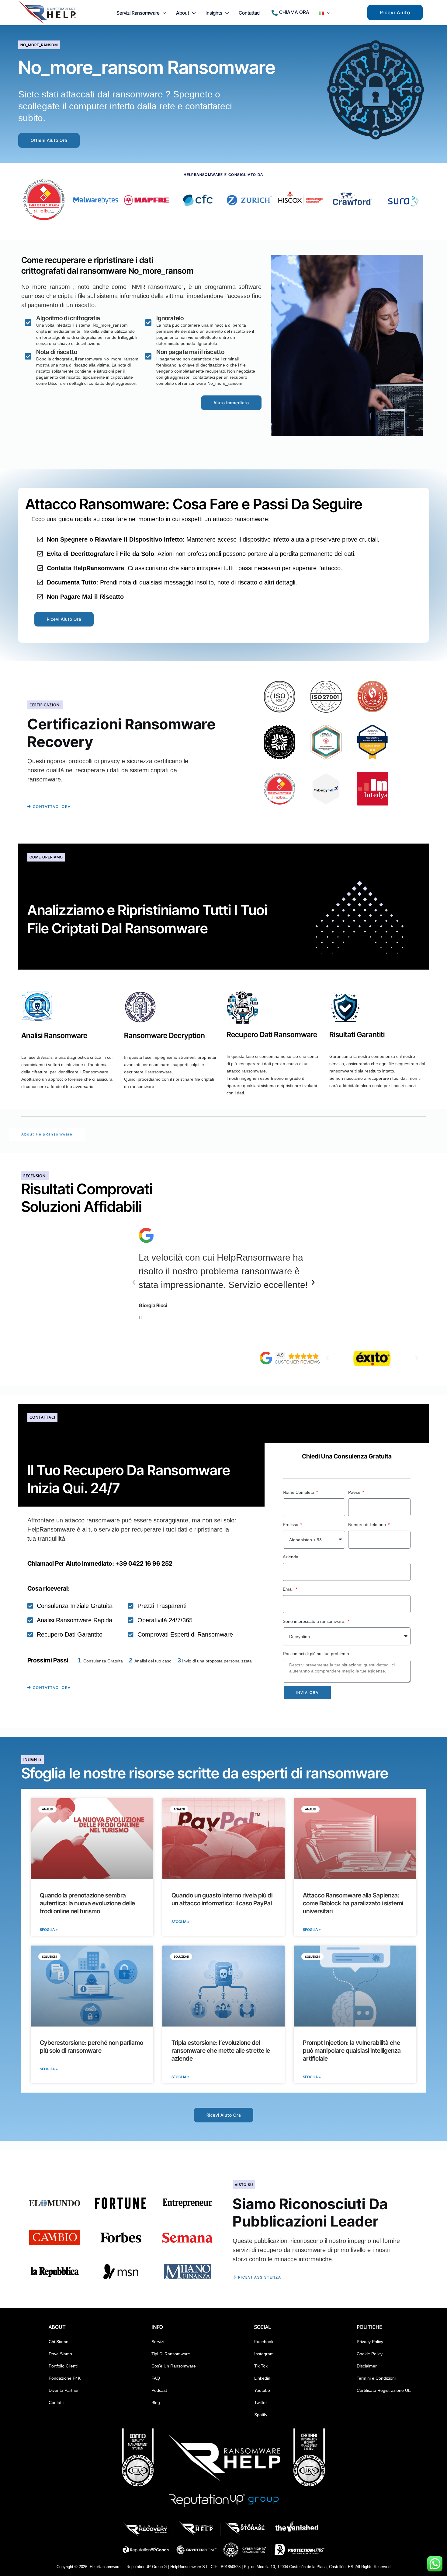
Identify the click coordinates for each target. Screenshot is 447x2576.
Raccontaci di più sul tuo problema (316, 1654)
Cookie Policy (370, 2354)
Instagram (264, 2354)
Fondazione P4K (65, 2378)
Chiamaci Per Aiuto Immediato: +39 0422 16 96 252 (100, 1563)
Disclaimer (367, 2366)
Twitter (261, 2402)
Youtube (262, 2390)
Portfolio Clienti (63, 2366)
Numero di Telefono (368, 1525)
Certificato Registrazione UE (384, 2390)
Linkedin (262, 2378)
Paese (355, 1492)
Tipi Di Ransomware (171, 2354)
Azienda (291, 1557)
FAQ (156, 2378)
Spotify (261, 2415)
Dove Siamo (60, 2354)
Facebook (264, 2342)
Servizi (158, 2342)
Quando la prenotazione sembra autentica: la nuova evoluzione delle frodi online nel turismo (87, 1903)
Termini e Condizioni (376, 2378)
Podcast (159, 2390)
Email (289, 1589)
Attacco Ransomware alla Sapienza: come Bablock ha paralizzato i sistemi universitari (353, 1903)
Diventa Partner (64, 2390)
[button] (163, 13)
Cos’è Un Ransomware (174, 2366)
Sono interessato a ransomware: (315, 1621)
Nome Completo (299, 1492)
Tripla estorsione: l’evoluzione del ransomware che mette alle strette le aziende (221, 2051)
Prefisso (291, 1525)
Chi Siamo (59, 2342)
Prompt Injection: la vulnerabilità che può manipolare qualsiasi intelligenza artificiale (352, 2051)
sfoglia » (49, 2069)
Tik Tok (261, 2366)
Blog (156, 2402)
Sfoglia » (49, 1930)
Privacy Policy (370, 2342)
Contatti (56, 2402)
